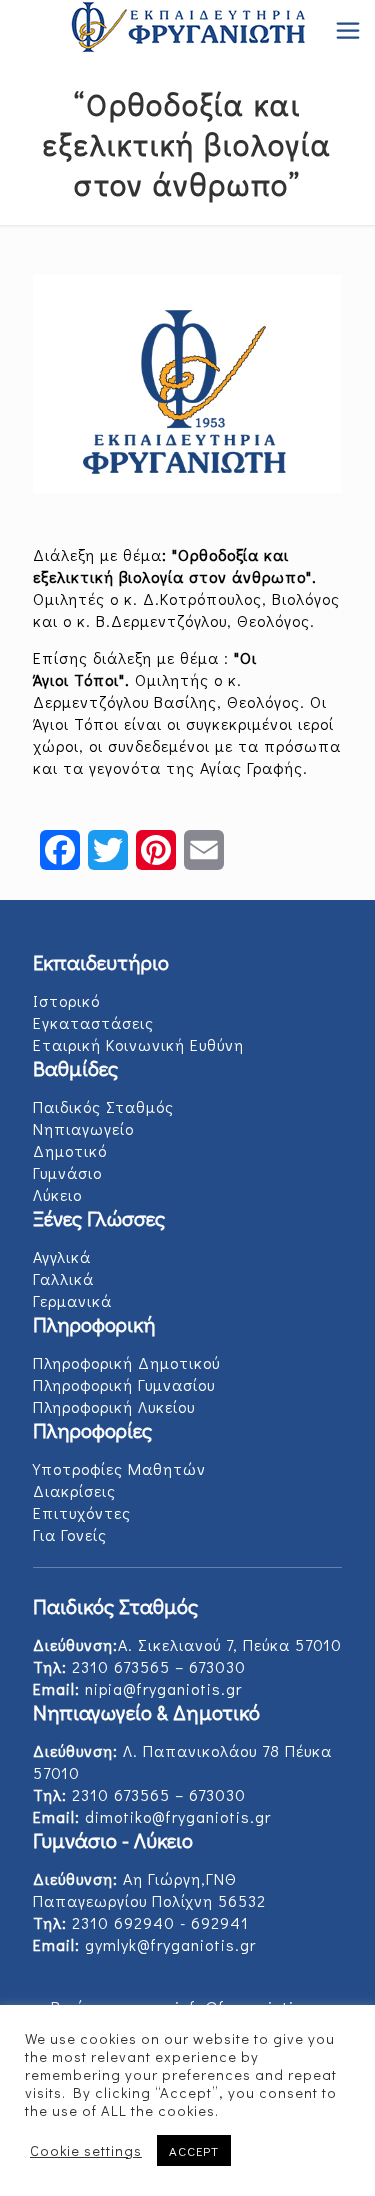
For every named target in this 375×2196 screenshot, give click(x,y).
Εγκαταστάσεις (93, 1022)
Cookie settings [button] (86, 2151)
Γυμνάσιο (67, 1172)
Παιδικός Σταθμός (103, 1106)
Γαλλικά (63, 1278)
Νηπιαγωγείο (83, 1128)
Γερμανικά (72, 1300)
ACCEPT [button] (194, 2150)
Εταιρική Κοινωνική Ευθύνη (138, 1044)
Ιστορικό (66, 1000)
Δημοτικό (70, 1150)
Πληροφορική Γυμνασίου (124, 1384)
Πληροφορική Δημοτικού (126, 1362)
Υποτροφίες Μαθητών (119, 1468)
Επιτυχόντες (82, 1512)
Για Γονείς (70, 1534)
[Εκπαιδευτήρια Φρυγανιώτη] (187, 30)
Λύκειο (57, 1194)
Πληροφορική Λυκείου (114, 1406)
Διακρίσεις (74, 1490)
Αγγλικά (62, 1256)
